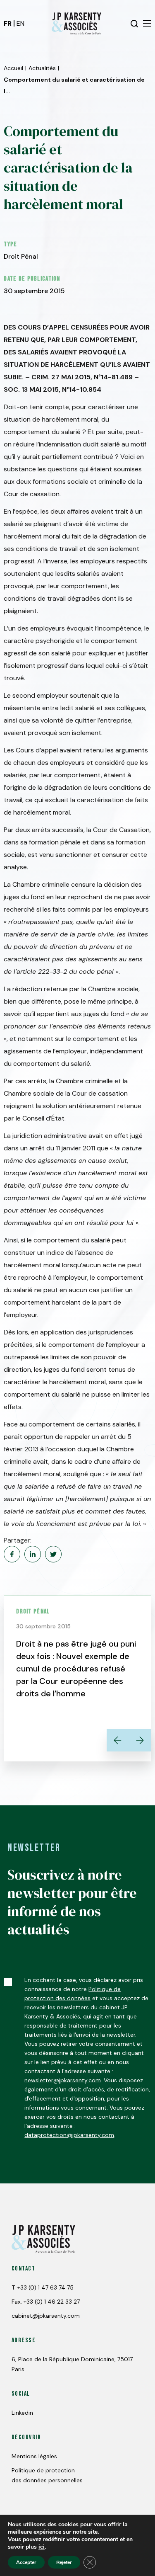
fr (8, 23)
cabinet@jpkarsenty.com (46, 2316)
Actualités (42, 68)
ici (42, 2547)
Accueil (13, 68)
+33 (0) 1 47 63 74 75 (45, 2287)
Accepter (26, 2562)
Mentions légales (34, 2456)
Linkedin (22, 2413)
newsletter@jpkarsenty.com (63, 2080)
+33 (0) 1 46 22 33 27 (52, 2302)
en (20, 23)
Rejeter (64, 2562)
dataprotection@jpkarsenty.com (69, 2135)
